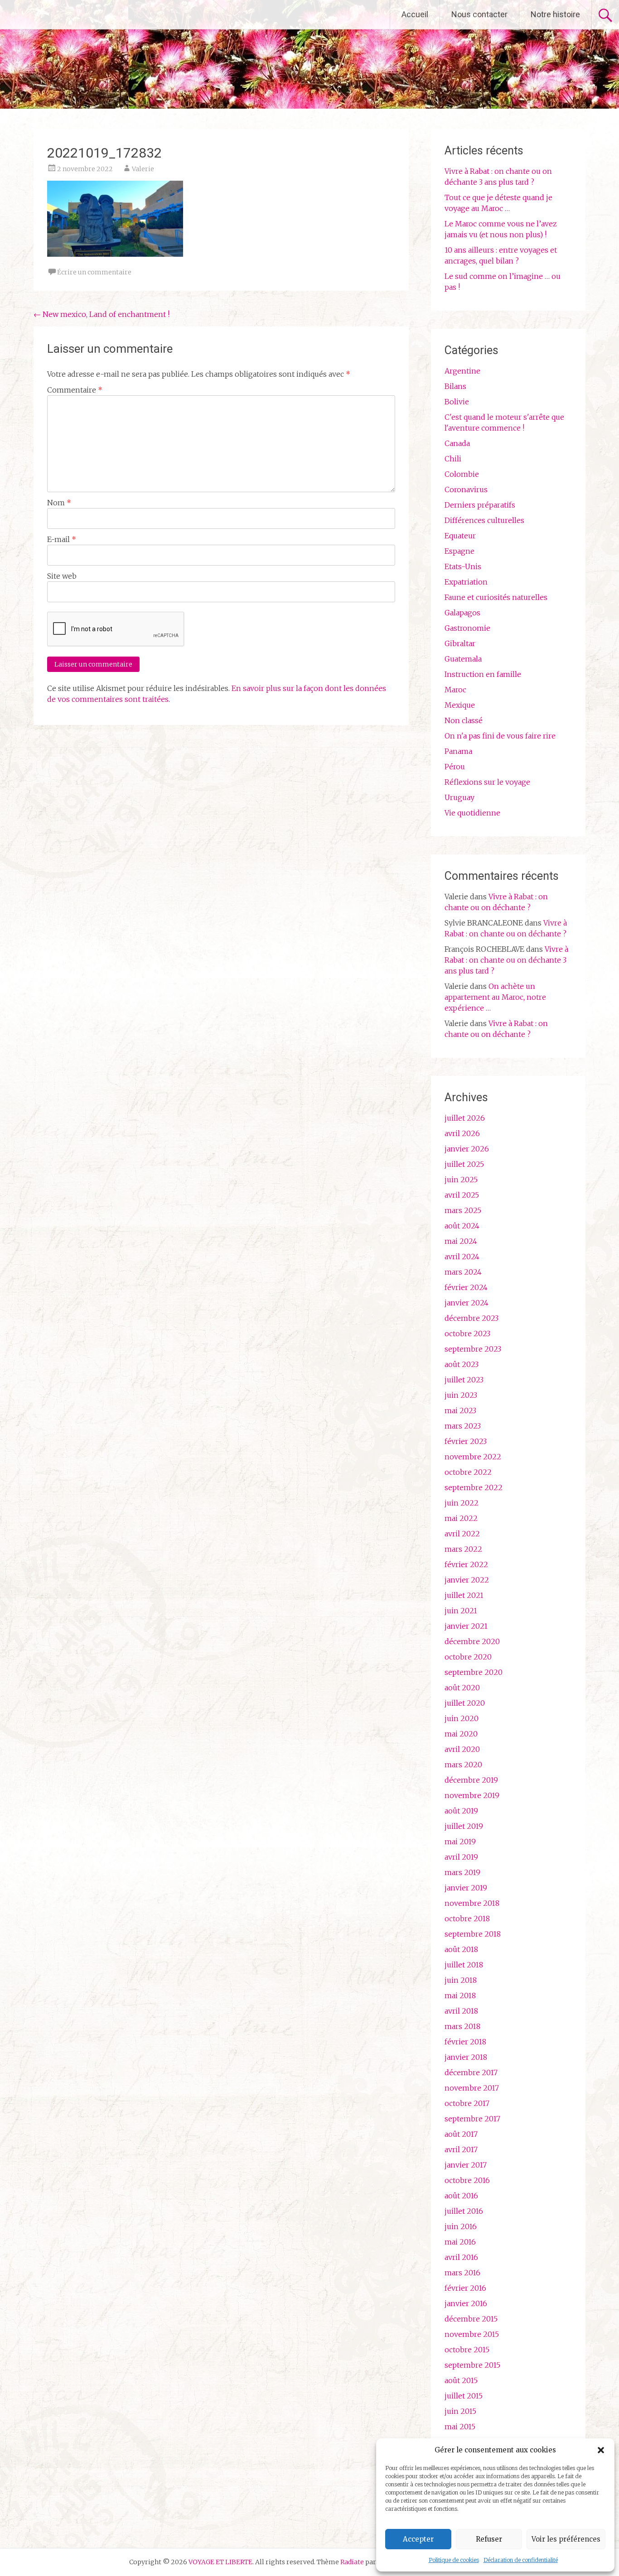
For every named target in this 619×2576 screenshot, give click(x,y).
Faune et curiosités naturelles (496, 597)
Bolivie (457, 402)
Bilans (455, 386)
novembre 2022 (473, 1457)
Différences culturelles (484, 520)
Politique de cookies (454, 2560)
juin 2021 (461, 1611)
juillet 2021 (464, 1595)
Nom (59, 503)
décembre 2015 (471, 2319)
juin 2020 (462, 1718)
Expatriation (466, 582)
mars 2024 (463, 1272)
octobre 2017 (467, 2103)
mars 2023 (463, 1426)
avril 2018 (461, 2011)
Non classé (464, 720)
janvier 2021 (466, 1626)
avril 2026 (462, 1133)
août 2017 (461, 2134)
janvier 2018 (466, 2057)
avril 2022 (462, 1534)
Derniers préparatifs (480, 505)
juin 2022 (462, 1503)
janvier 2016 (466, 2303)
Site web (62, 576)
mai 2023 (460, 1410)
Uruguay (459, 797)
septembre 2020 (474, 1672)
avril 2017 (461, 2149)
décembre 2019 (471, 1780)
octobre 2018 (467, 1919)
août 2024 (462, 1226)
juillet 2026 (465, 1118)
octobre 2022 (468, 1472)
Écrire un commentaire (94, 272)
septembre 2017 (472, 2119)
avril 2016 (461, 2257)
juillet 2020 (465, 1703)
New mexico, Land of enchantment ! (102, 314)
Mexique (460, 705)
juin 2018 (461, 1980)
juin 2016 (461, 2226)
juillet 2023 (464, 1380)
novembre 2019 (472, 1795)
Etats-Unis (463, 566)
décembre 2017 (471, 2072)
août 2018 (461, 1949)
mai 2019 (460, 1842)
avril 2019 (461, 1857)
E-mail (62, 539)
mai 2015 (460, 2427)
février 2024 (466, 1287)
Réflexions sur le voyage (487, 782)
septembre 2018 (473, 1934)
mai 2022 (461, 1518)
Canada (457, 443)
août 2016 (461, 2196)
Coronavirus (466, 489)
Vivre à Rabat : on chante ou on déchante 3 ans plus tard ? (506, 960)
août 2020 (462, 1688)
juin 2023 (461, 1395)
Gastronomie (467, 628)
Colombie (462, 474)
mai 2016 (460, 2242)
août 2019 (461, 1811)
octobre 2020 (468, 1657)
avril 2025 (462, 1195)
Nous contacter (479, 14)
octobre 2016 (467, 2180)
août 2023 (462, 1364)
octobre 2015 (467, 2350)
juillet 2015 (464, 2396)
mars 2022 (463, 1549)
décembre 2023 (472, 1318)
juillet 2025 (464, 1164)
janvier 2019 (466, 1888)
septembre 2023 (473, 1349)
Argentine (462, 371)
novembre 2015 (472, 2334)
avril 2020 (462, 1749)
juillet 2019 (464, 1826)
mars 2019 (462, 1872)
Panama (458, 751)
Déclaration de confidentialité (521, 2560)
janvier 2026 (467, 1149)
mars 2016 (462, 2273)
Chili (453, 459)
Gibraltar (460, 643)
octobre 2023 (467, 1334)
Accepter (418, 2539)
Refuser (489, 2539)
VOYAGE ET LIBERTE (85, 14)
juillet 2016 (464, 2211)
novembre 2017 (472, 2088)
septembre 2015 (472, 2365)
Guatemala (463, 659)
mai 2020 (461, 1734)
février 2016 (465, 2288)
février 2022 (466, 1564)
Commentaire (75, 390)
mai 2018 (460, 1996)
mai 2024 (461, 1241)
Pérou (455, 767)
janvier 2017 (466, 2165)
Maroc (455, 690)
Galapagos (462, 613)
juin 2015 (460, 2411)
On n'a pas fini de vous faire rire (500, 736)
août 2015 (461, 2380)
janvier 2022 (467, 1580)
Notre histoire (555, 14)
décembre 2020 (472, 1641)
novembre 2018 (472, 1903)
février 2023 (466, 1441)
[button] (601, 2450)
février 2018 (465, 2042)
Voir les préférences (566, 2539)
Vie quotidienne (472, 813)
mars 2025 (463, 1210)
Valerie (143, 169)
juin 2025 (461, 1180)
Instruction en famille (483, 674)
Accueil (415, 14)
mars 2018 (462, 2026)
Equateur (460, 536)
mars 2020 (463, 1765)
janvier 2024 (467, 1303)
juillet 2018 (464, 1965)
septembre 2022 (474, 1487)
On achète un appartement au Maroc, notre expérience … (495, 997)
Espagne (459, 551)
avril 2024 (462, 1257)
